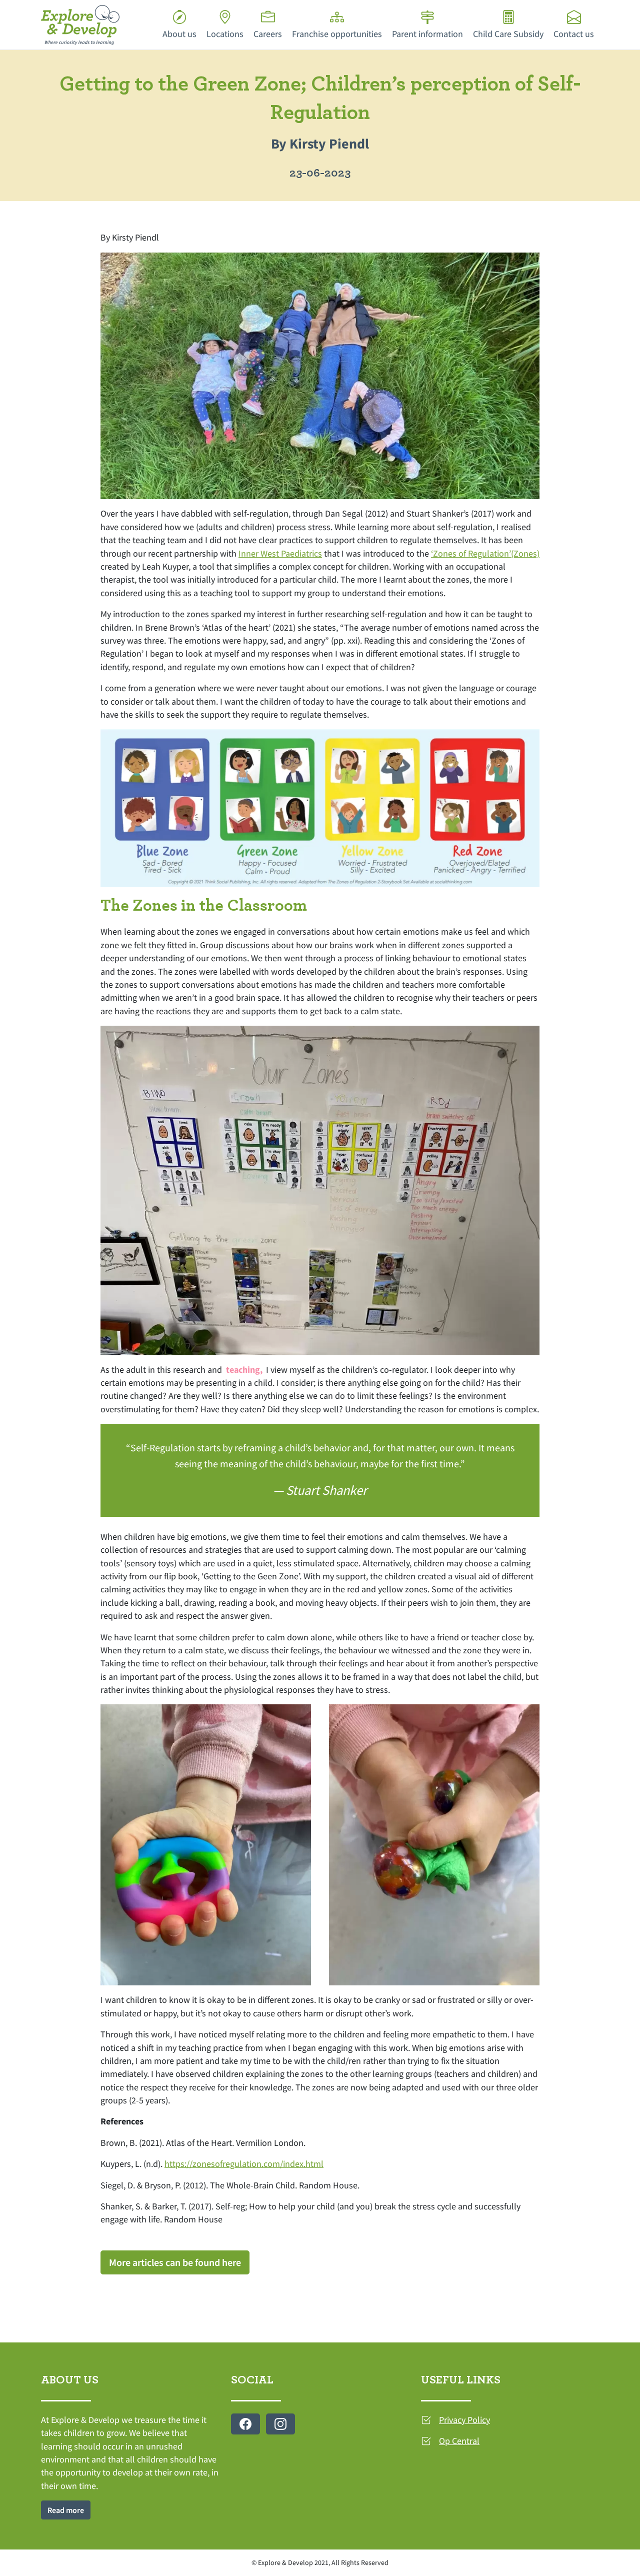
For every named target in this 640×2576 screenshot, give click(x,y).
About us (179, 34)
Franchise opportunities (337, 34)
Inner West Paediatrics (280, 554)
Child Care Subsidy (508, 34)
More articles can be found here (175, 2262)
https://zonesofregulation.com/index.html (244, 2164)
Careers (268, 34)
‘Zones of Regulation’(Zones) (485, 554)
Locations (225, 34)
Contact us (574, 34)
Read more (66, 2510)
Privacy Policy (464, 2420)
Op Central (459, 2441)
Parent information (427, 34)
